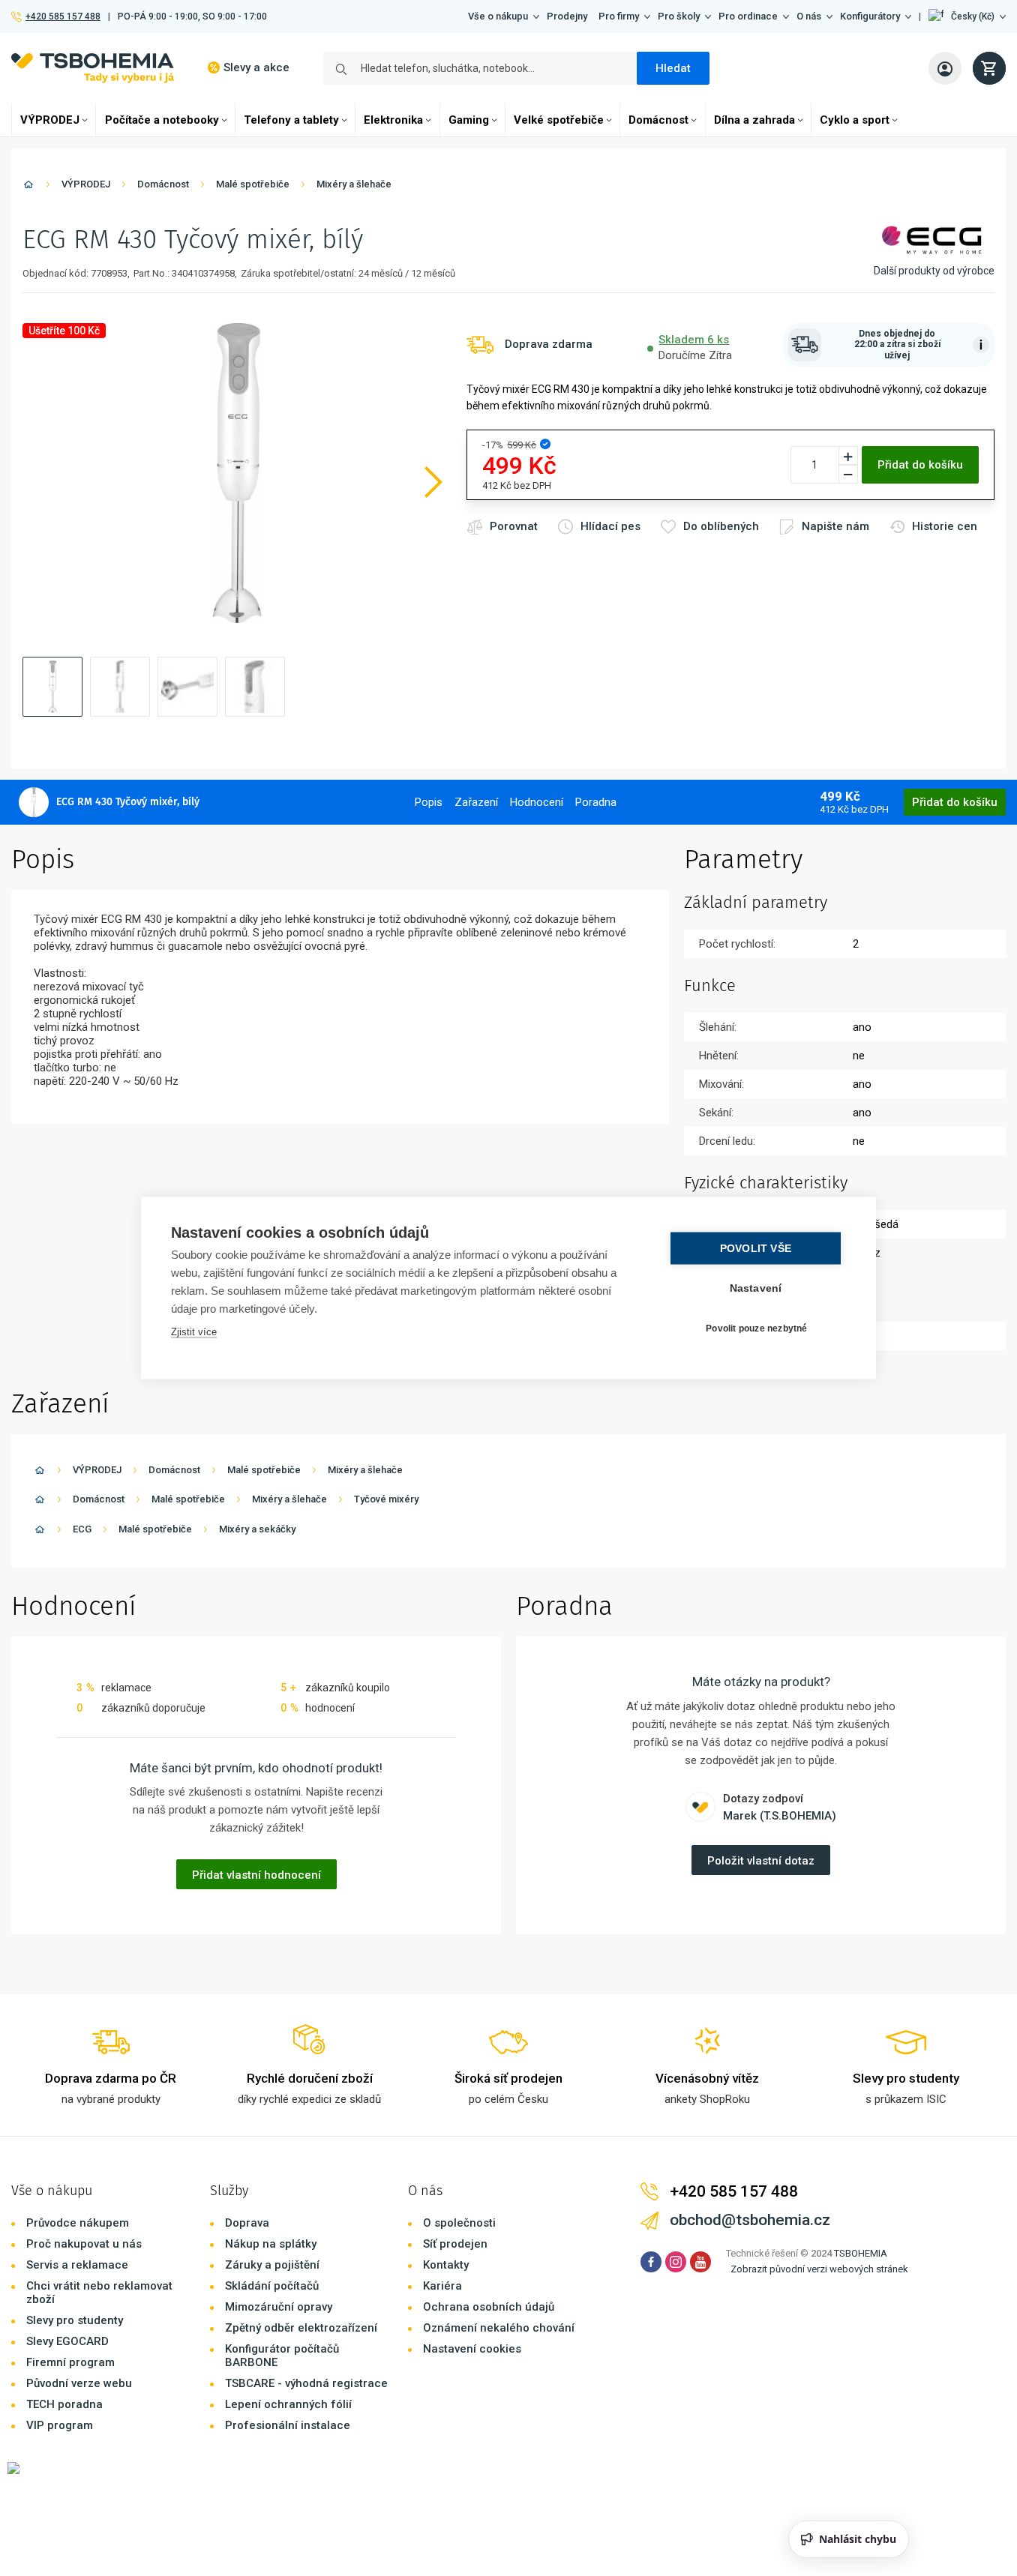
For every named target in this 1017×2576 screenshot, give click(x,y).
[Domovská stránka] (28, 187)
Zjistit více (194, 1332)
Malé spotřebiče (253, 184)
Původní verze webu (79, 2383)
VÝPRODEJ (50, 120)
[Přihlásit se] (945, 68)
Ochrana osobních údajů (489, 2307)
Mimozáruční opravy (279, 2307)
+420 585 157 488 (63, 16)
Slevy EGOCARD (67, 2341)
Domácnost (658, 120)
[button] (967, 16)
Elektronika (393, 120)
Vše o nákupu (498, 16)
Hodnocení (537, 802)
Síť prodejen (455, 2244)
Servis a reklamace (77, 2265)
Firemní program (70, 2362)
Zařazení (476, 802)
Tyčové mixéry (386, 1499)
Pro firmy (619, 16)
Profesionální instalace (288, 2425)
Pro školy (679, 16)
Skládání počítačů (272, 2286)
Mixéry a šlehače (354, 184)
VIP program (60, 2425)
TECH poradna (64, 2404)
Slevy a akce (256, 67)
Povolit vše (756, 1249)
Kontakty (446, 2265)
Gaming (469, 120)
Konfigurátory (870, 16)
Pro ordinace (748, 16)
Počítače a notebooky (162, 120)
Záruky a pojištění (272, 2265)
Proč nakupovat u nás (84, 2244)
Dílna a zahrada (754, 120)
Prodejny (567, 16)
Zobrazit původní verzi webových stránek (819, 2269)
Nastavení (756, 1288)
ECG (82, 1529)
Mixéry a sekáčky (257, 1529)
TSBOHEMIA (861, 2253)
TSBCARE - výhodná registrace (306, 2383)
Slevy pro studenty (75, 2320)
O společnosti (459, 2223)
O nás (809, 16)
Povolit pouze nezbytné (756, 1328)
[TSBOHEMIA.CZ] (93, 68)
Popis (429, 802)
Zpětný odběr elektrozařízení (301, 2328)
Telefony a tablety (291, 120)
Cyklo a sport (855, 120)
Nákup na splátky (271, 2244)
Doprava (247, 2223)
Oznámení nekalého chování (499, 2328)
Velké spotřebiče (559, 120)
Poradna (596, 802)
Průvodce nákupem (78, 2223)
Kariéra (442, 2286)
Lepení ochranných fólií (288, 2404)
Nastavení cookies (472, 2349)
